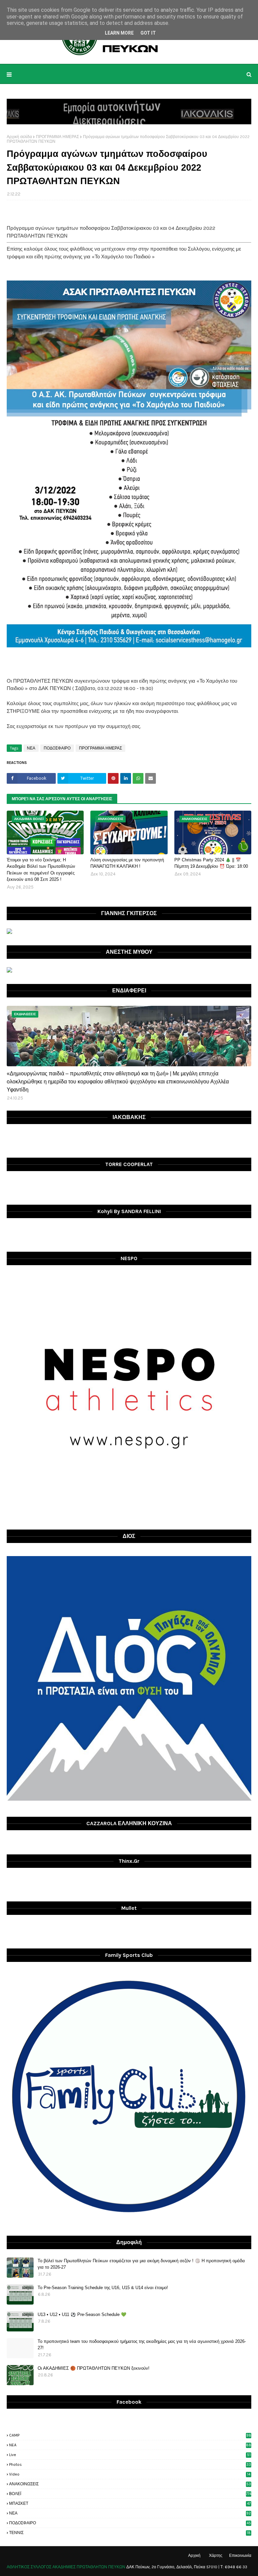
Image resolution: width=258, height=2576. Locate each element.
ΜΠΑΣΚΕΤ (130, 2503)
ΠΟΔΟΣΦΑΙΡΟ (57, 748)
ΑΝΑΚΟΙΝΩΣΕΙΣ (130, 2484)
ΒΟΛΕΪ (130, 2494)
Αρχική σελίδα (19, 137)
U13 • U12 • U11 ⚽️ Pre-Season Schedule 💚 (82, 2314)
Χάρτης (216, 2556)
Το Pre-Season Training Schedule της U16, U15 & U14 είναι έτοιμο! (103, 2288)
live (130, 2455)
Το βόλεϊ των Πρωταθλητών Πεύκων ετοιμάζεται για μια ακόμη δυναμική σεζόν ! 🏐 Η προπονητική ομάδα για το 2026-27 (141, 2264)
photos (130, 2464)
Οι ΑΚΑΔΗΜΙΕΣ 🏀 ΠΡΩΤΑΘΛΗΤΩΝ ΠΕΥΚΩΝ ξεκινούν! (94, 2368)
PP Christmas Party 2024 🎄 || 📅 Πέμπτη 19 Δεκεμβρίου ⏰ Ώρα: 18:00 (211, 863)
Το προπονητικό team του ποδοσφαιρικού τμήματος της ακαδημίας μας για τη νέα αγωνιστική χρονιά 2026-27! (142, 2345)
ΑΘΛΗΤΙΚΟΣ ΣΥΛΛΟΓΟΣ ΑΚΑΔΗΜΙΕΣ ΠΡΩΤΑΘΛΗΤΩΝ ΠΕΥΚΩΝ (66, 2567)
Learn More (119, 33)
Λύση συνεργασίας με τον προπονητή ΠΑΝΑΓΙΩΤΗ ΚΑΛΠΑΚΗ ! (127, 863)
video (130, 2474)
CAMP (130, 2435)
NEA (130, 2445)
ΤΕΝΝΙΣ (130, 2533)
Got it (148, 33)
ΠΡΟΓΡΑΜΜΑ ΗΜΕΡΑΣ (57, 137)
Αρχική (194, 2556)
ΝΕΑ (31, 748)
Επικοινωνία (240, 2556)
